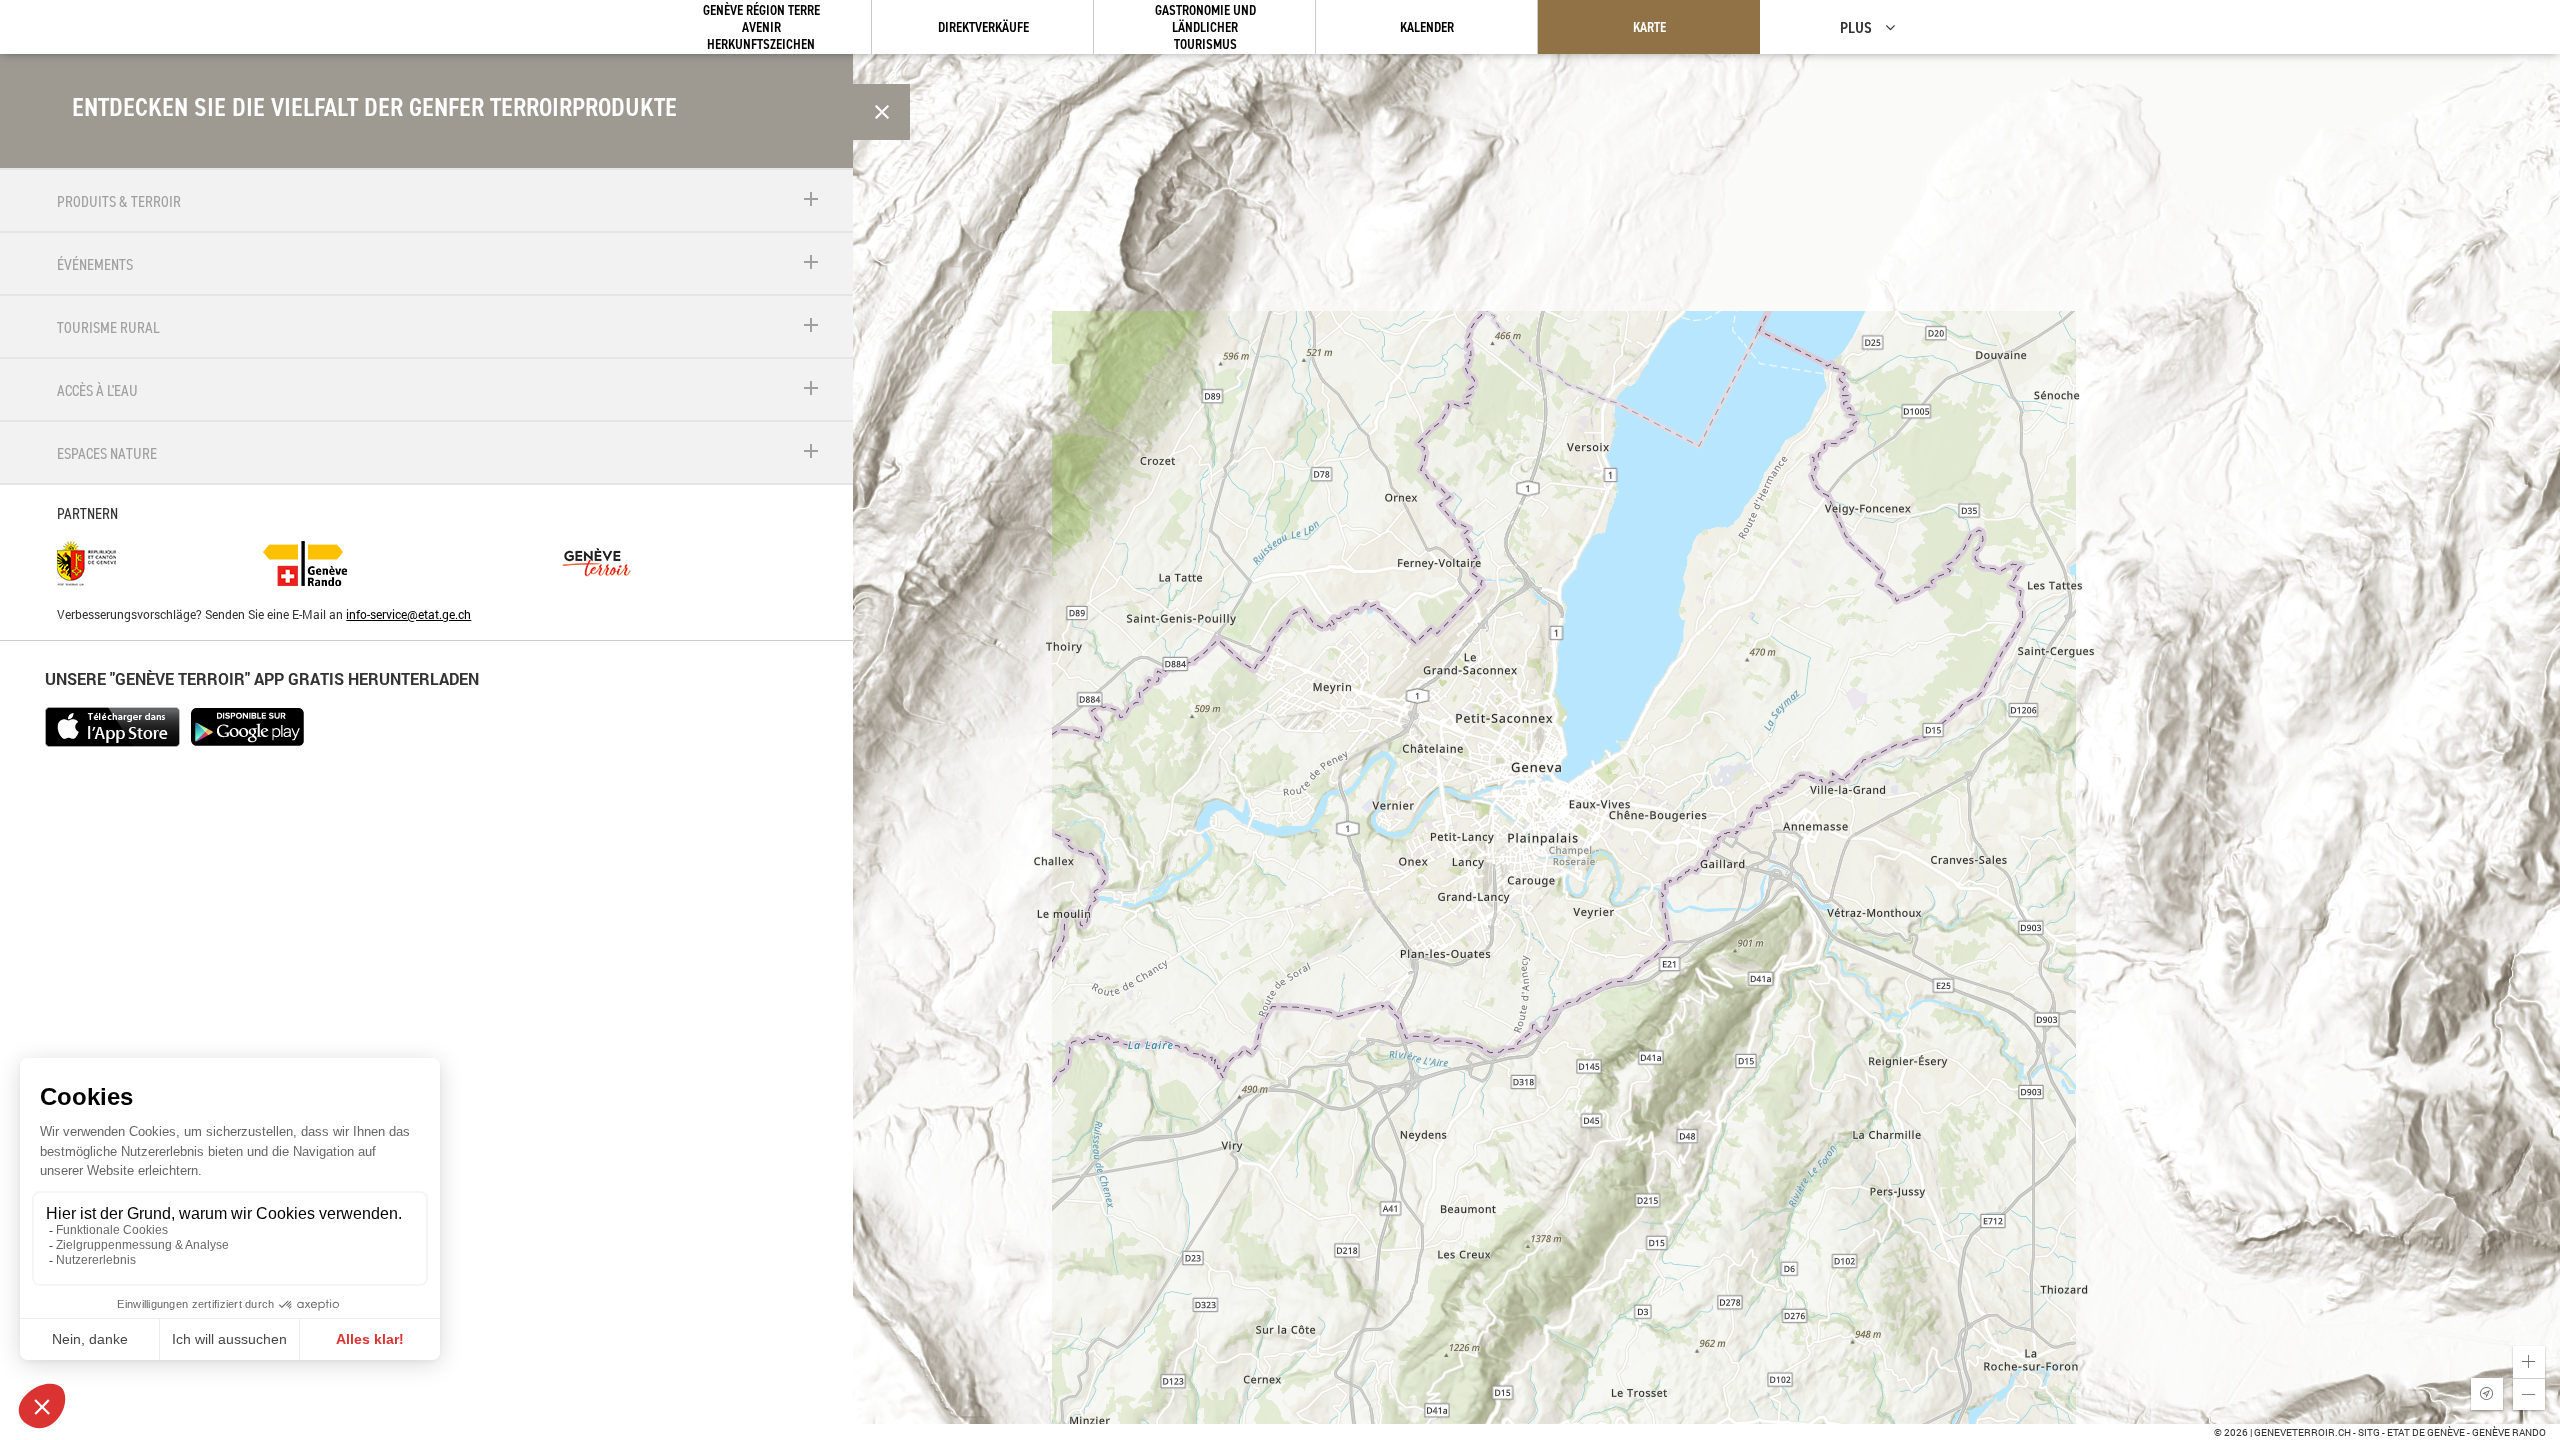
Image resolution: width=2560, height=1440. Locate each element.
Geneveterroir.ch (2302, 1432)
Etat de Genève (2426, 1432)
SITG (2369, 1432)
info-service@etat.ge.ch (408, 614)
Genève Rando (2509, 1432)
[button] (2529, 1362)
